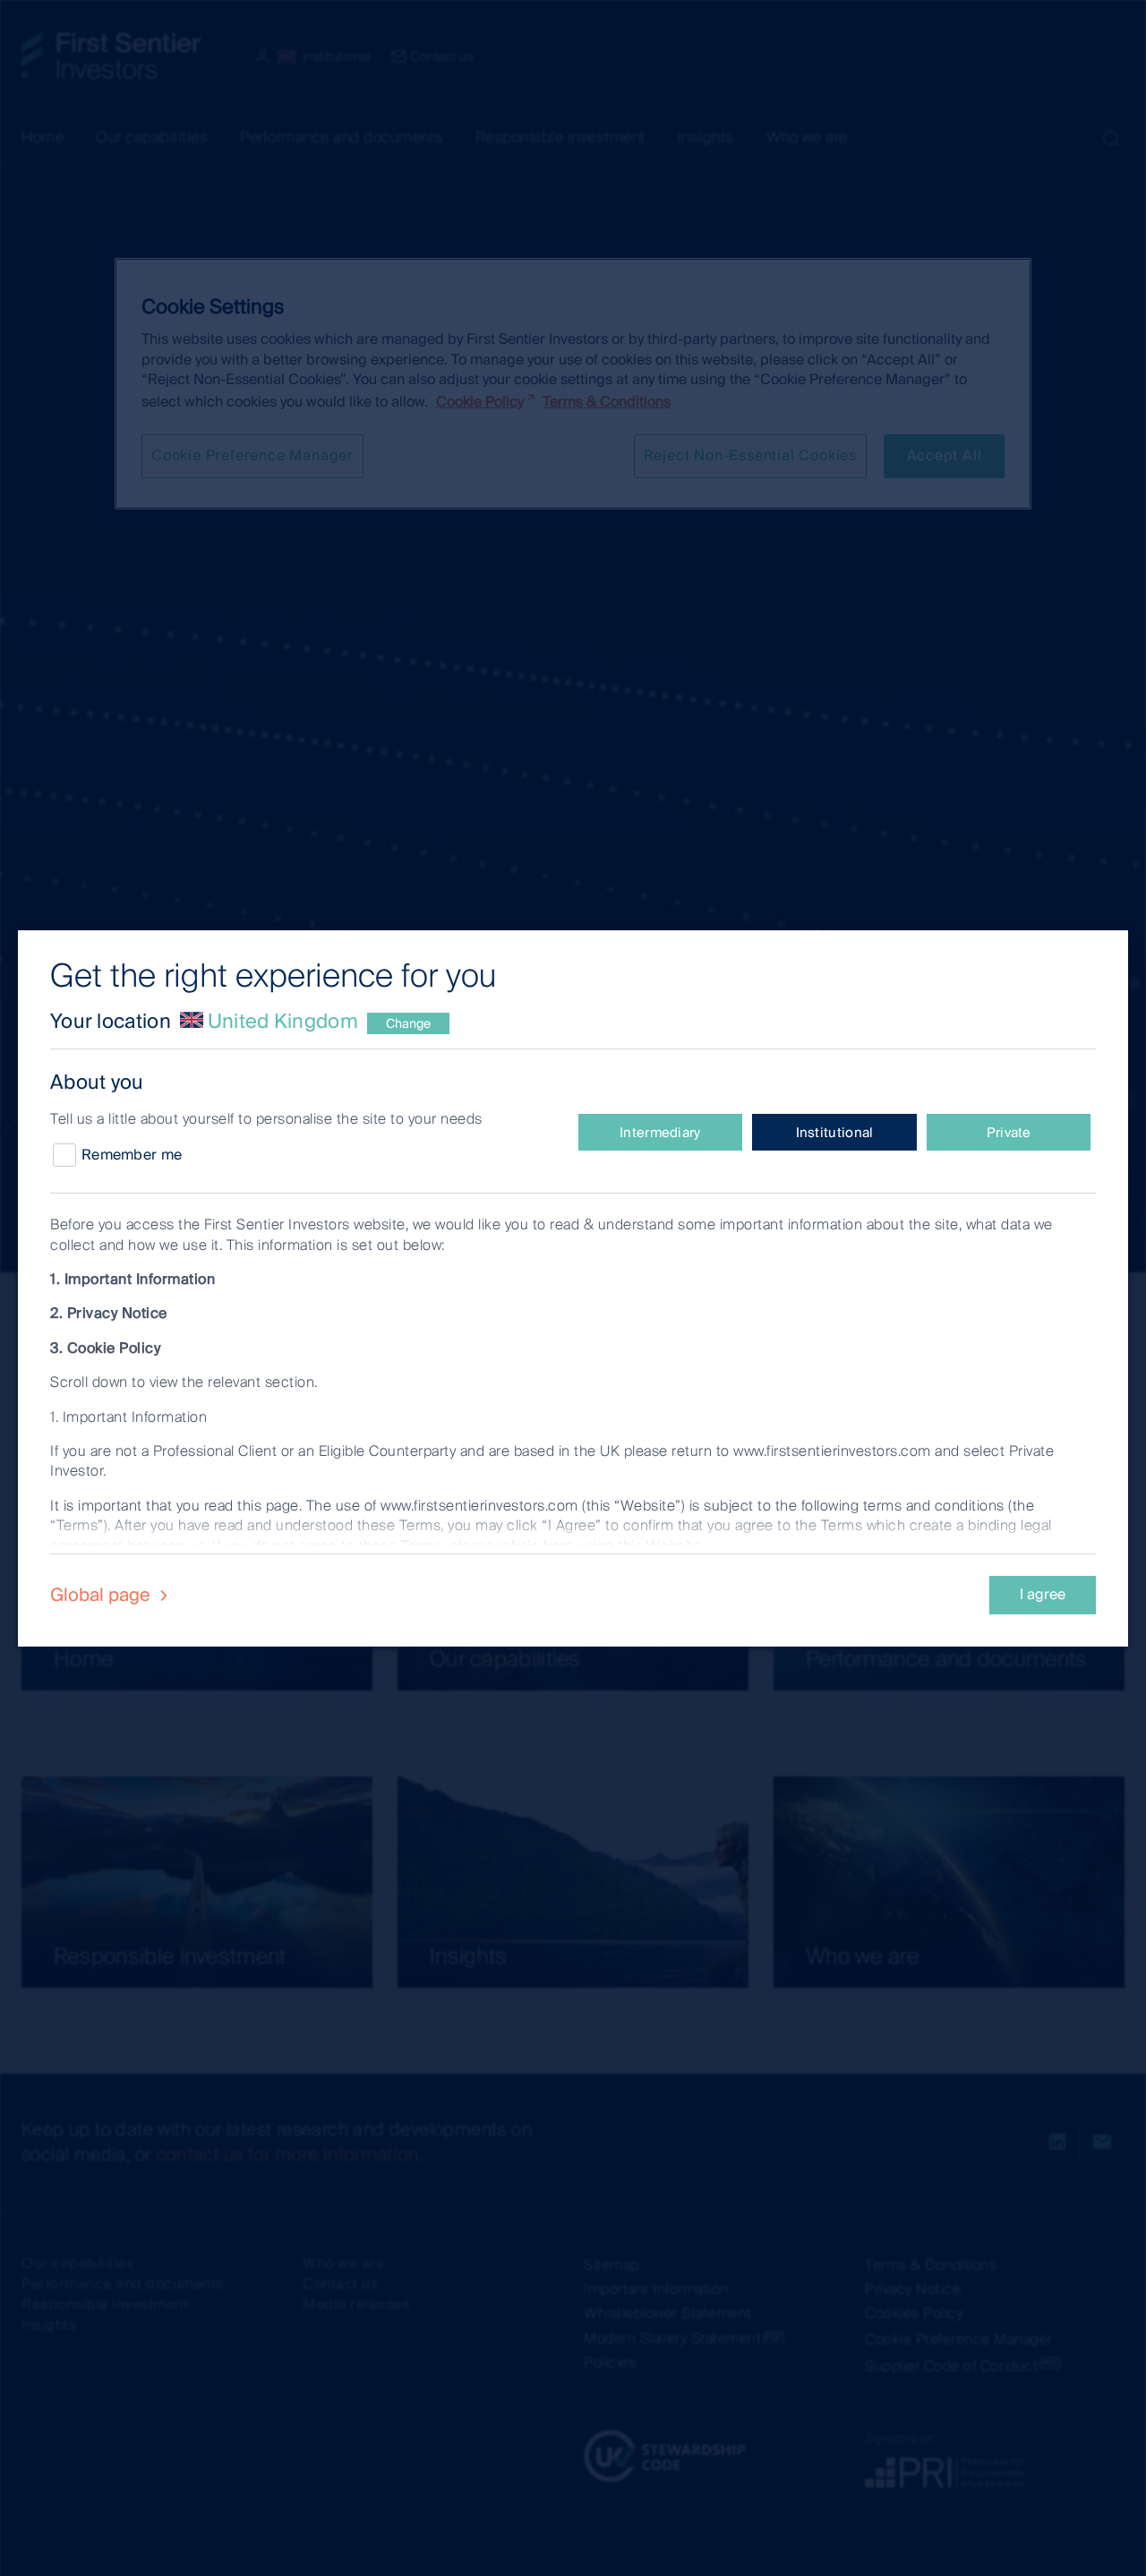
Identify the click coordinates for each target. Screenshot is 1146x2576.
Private (1009, 1133)
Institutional (835, 1133)
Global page (103, 1595)
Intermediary (660, 1133)
